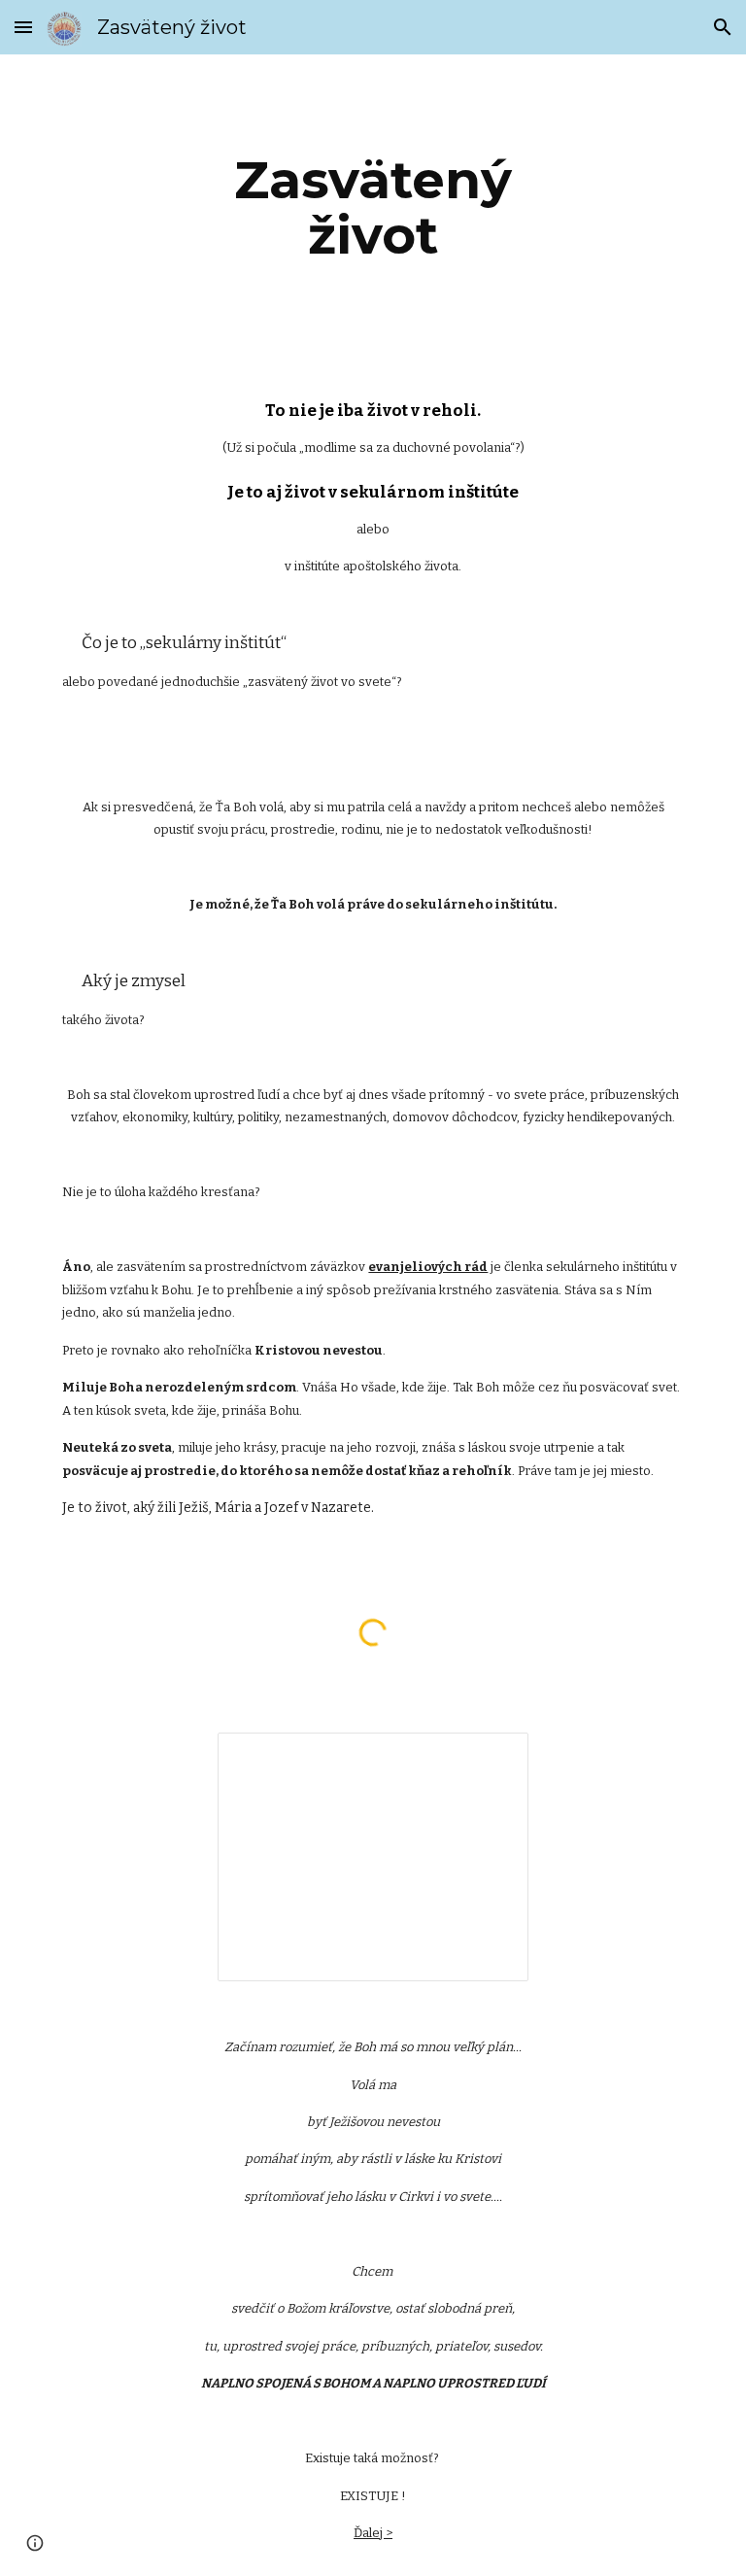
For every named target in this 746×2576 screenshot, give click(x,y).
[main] (373, 207)
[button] (23, 27)
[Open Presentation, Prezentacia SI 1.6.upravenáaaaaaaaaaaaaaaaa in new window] (492, 1758)
